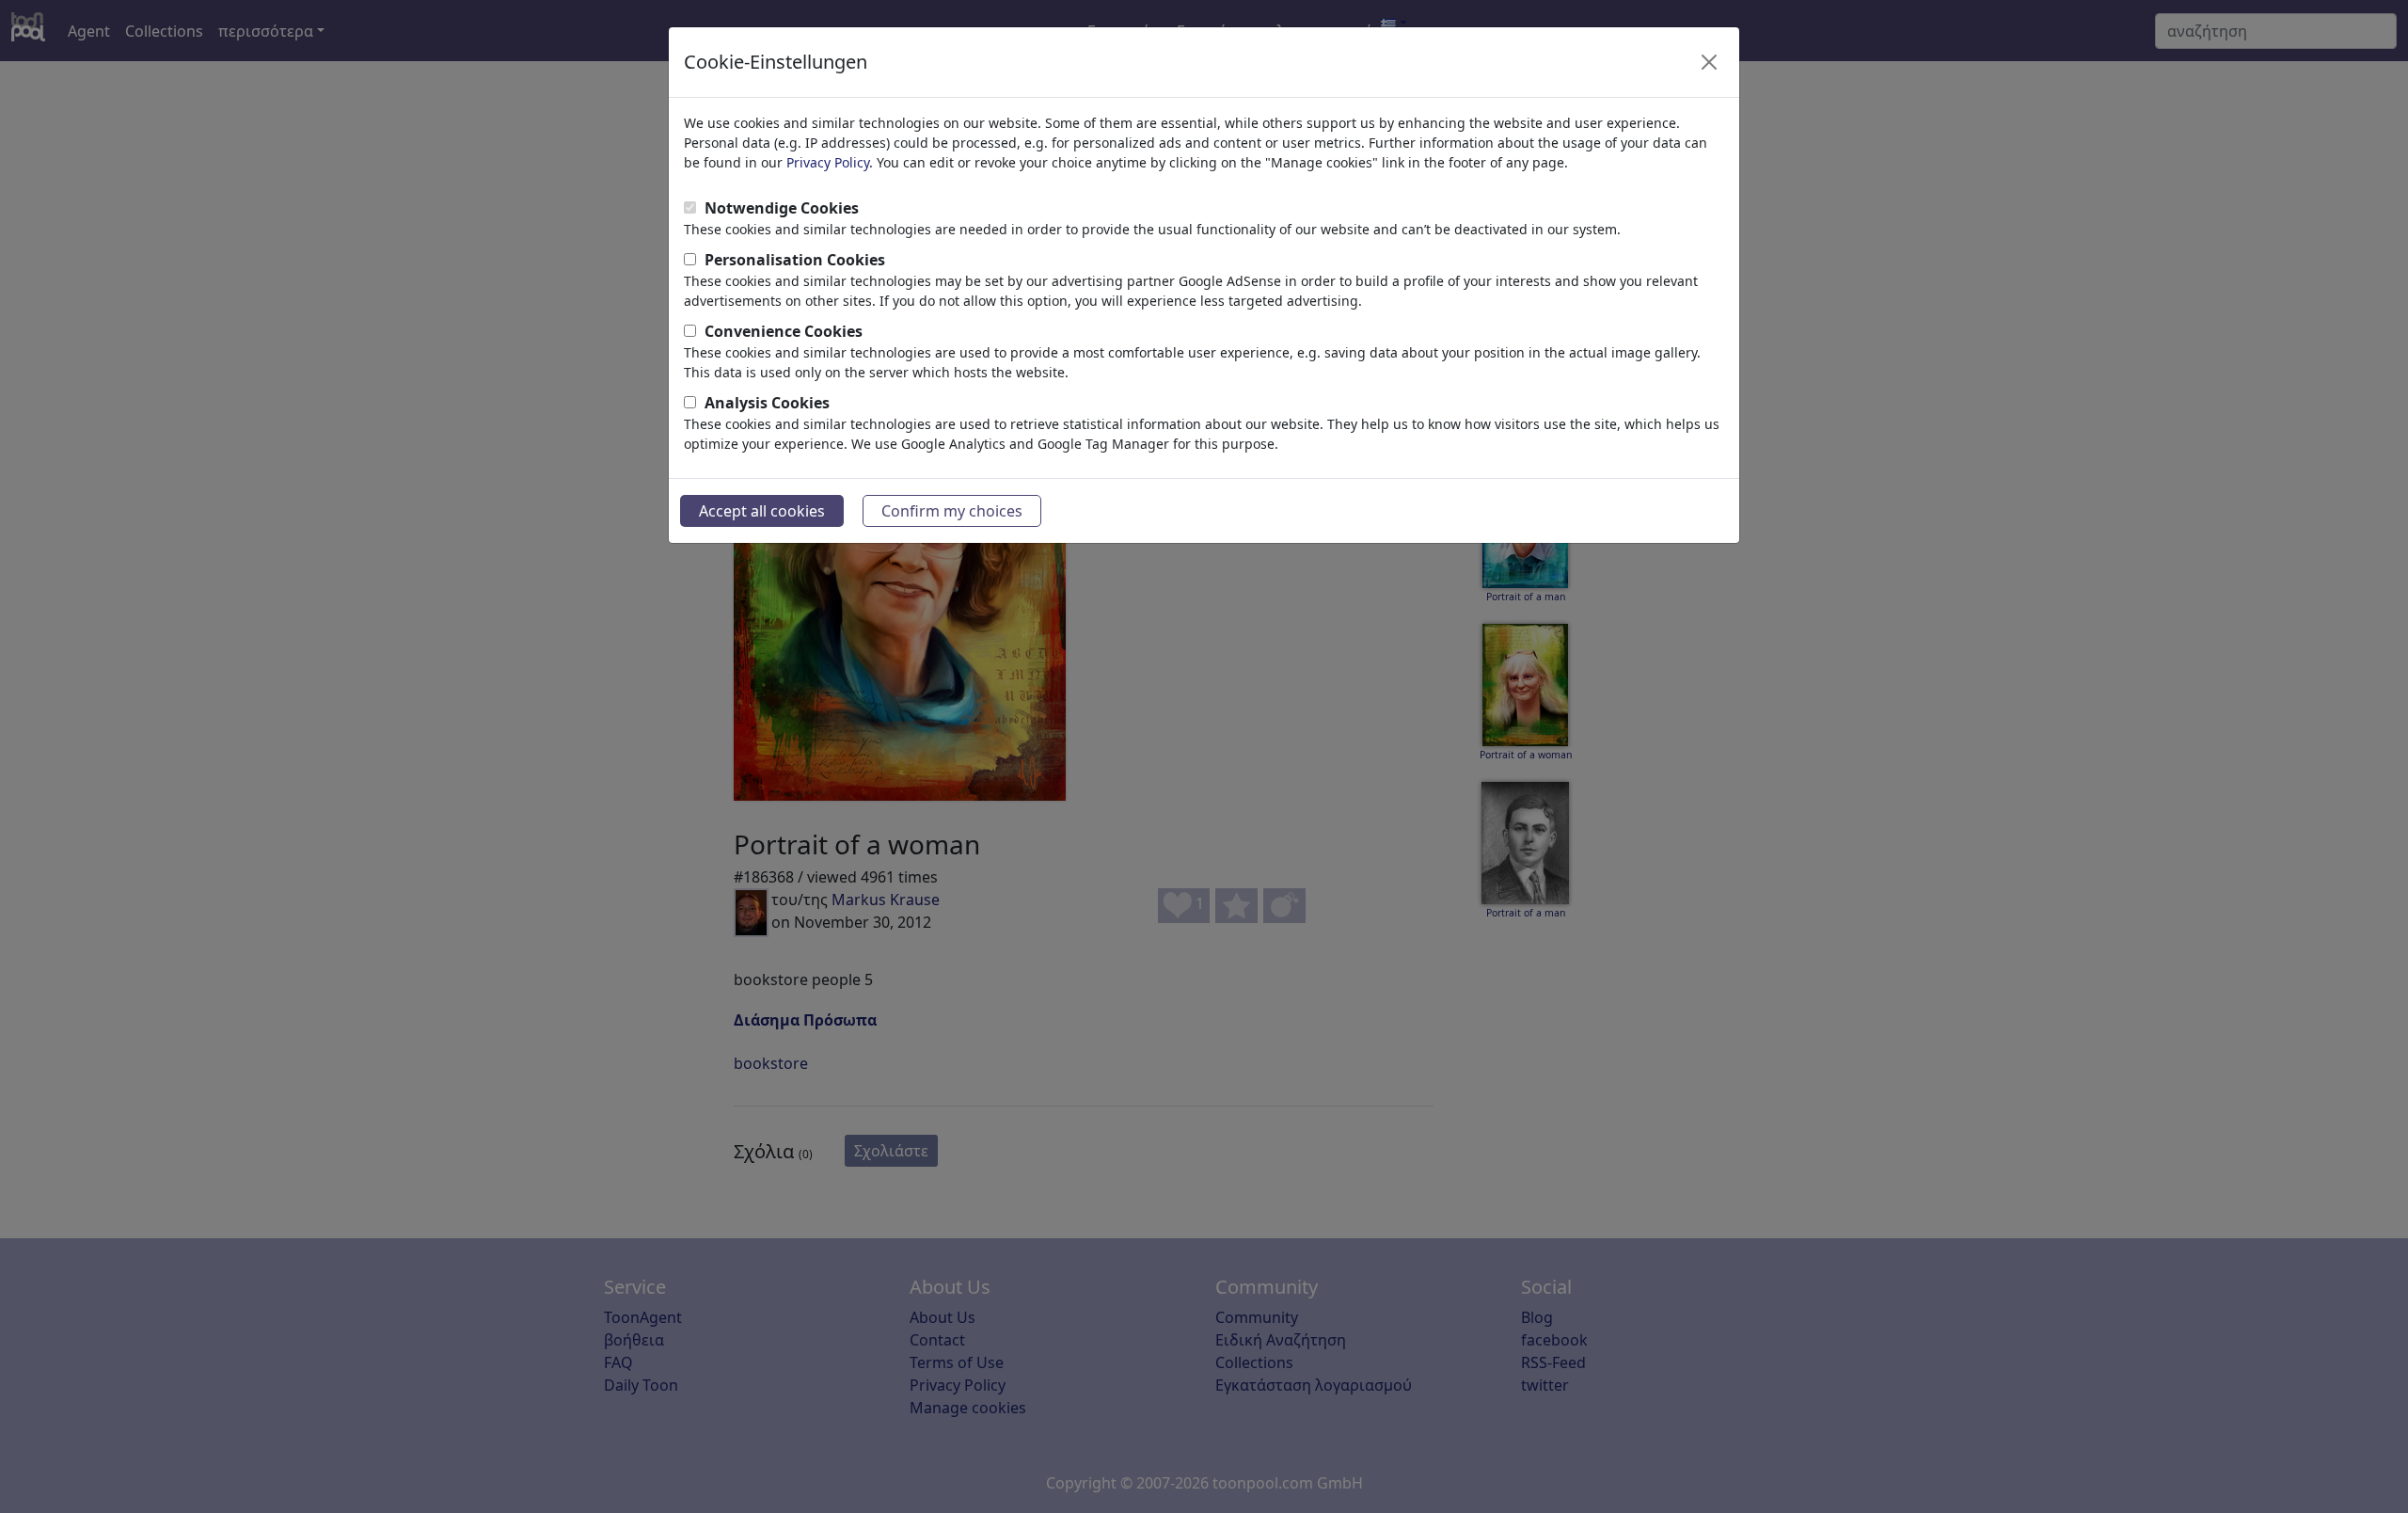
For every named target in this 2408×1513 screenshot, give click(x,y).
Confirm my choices (952, 511)
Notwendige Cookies (782, 208)
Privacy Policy (828, 162)
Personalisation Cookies (795, 260)
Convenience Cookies (784, 331)
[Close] (1709, 62)
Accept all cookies (762, 511)
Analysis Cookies (767, 403)
